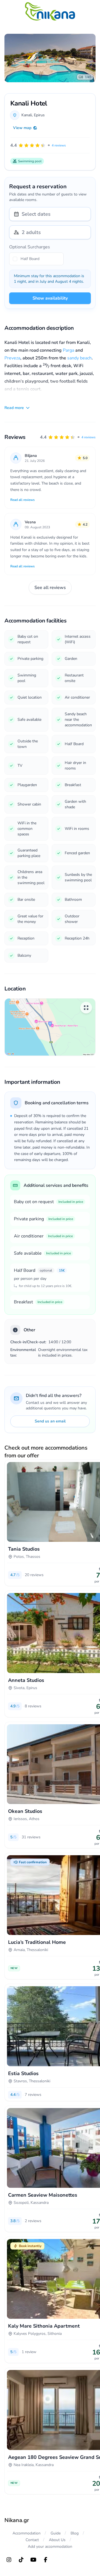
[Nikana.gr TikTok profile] (21, 2560)
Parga (68, 350)
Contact (32, 2540)
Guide (56, 2533)
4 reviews (88, 437)
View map (22, 128)
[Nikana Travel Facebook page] (46, 2560)
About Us (57, 2540)
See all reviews (50, 588)
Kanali (27, 115)
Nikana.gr (17, 2520)
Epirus (39, 115)
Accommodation (27, 2533)
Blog (75, 2533)
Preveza (12, 358)
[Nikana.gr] (50, 11)
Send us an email (50, 1421)
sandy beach (79, 358)
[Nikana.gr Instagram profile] (9, 2560)
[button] (68, 437)
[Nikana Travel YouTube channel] (33, 2560)
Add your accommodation (50, 2547)
